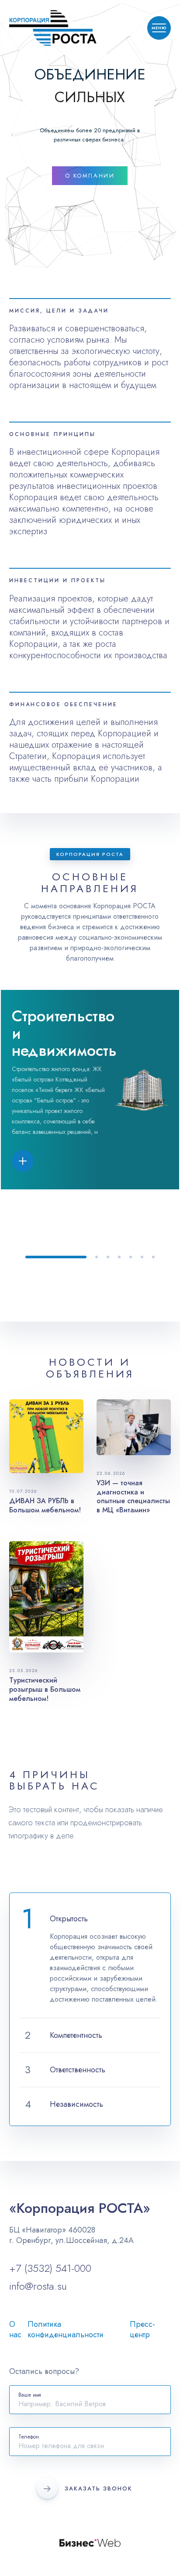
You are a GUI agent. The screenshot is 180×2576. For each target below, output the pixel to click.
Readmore (90, 358)
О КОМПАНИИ (90, 176)
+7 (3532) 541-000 (50, 2268)
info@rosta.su (38, 2286)
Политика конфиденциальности (66, 2329)
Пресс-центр (142, 2329)
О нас (15, 2329)
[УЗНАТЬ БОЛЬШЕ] (36, 1161)
